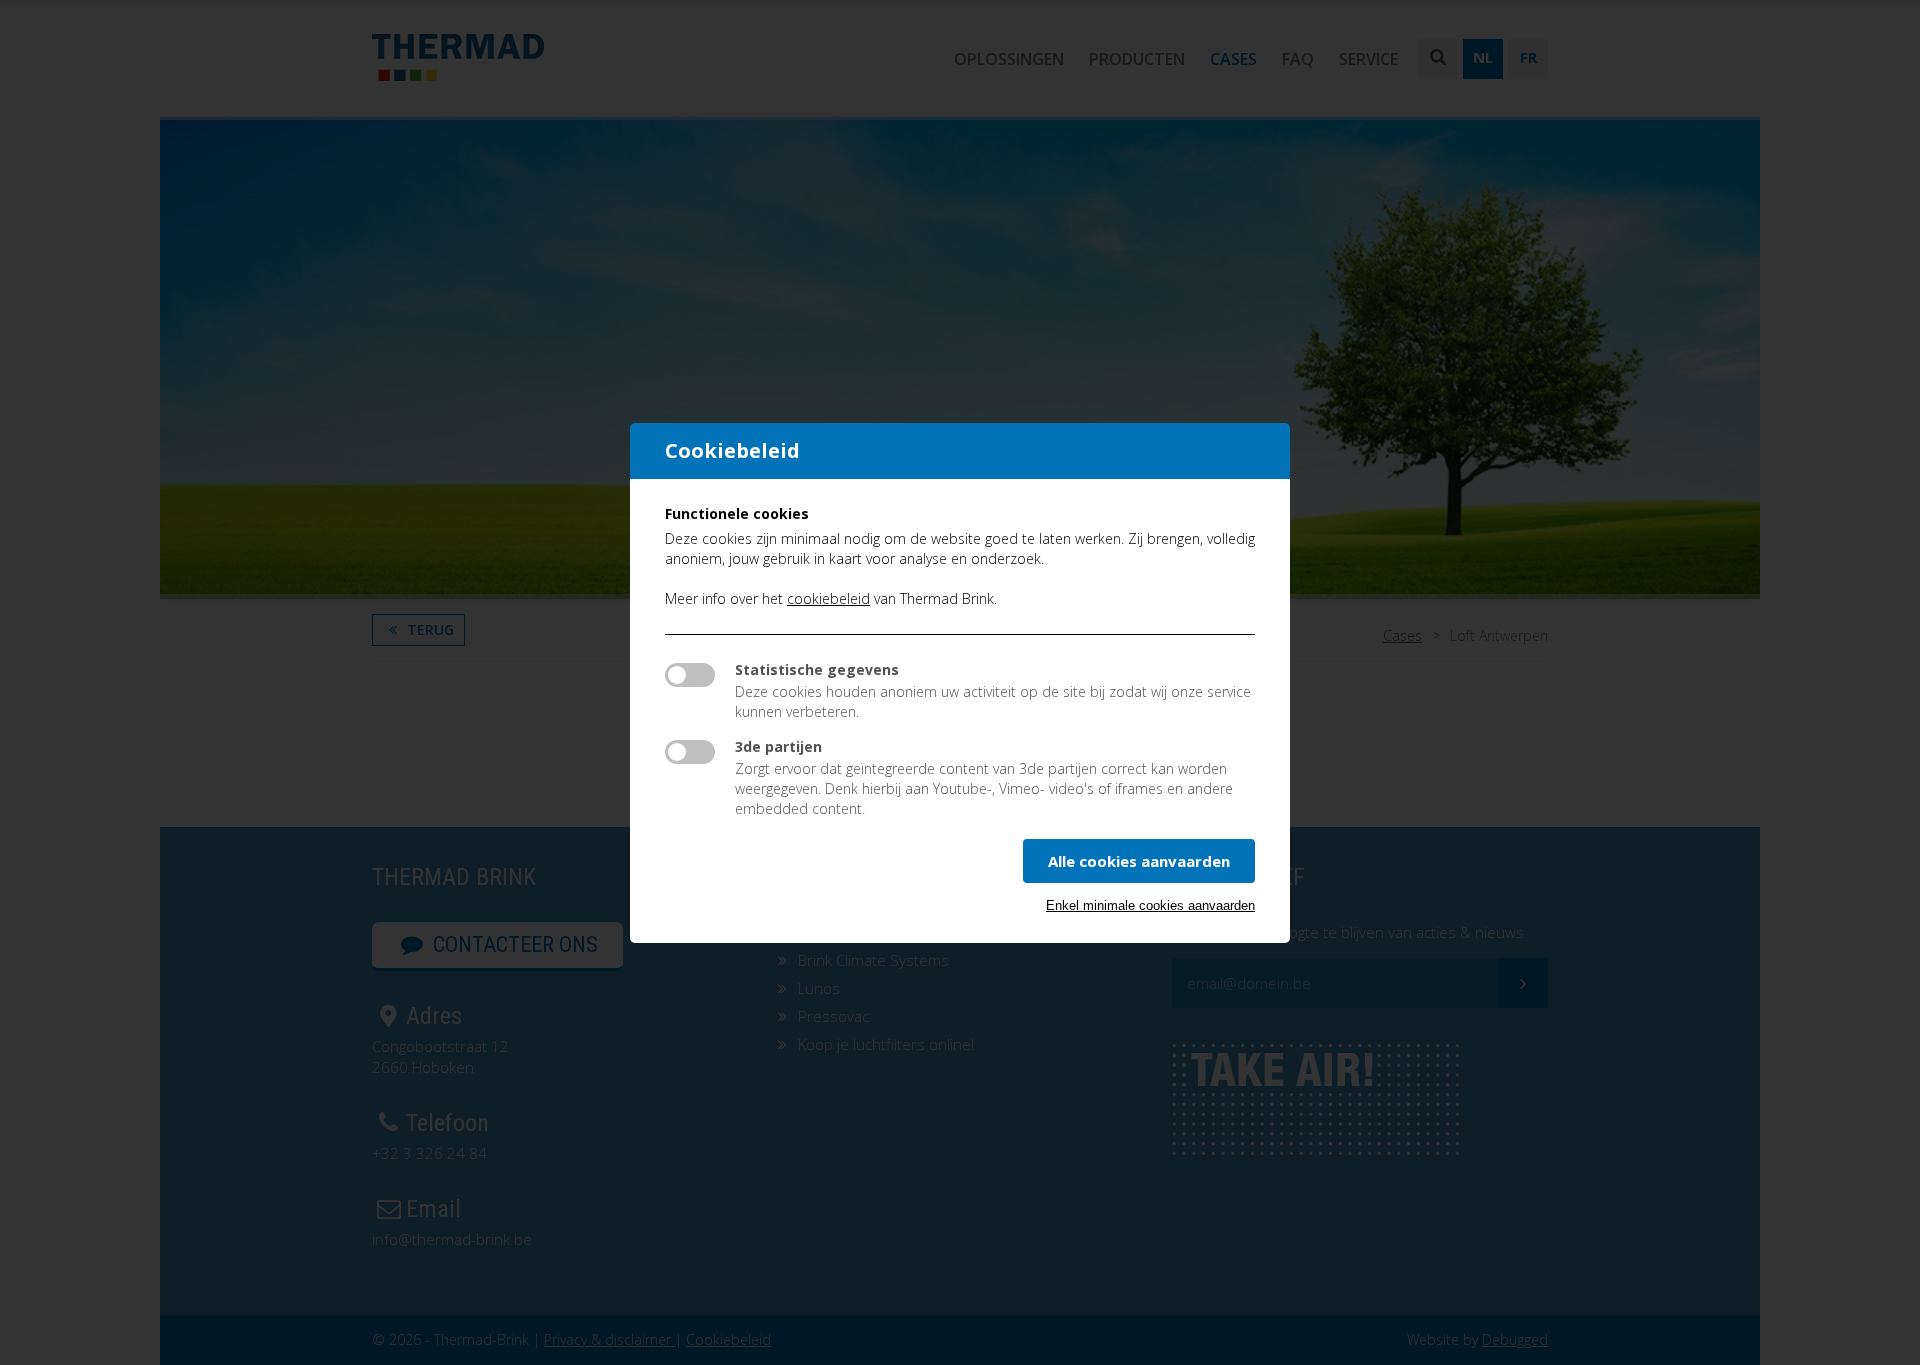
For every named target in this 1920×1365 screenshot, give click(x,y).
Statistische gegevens (817, 669)
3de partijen (778, 746)
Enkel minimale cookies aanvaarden (1150, 905)
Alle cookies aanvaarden (1139, 861)
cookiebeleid (828, 598)
